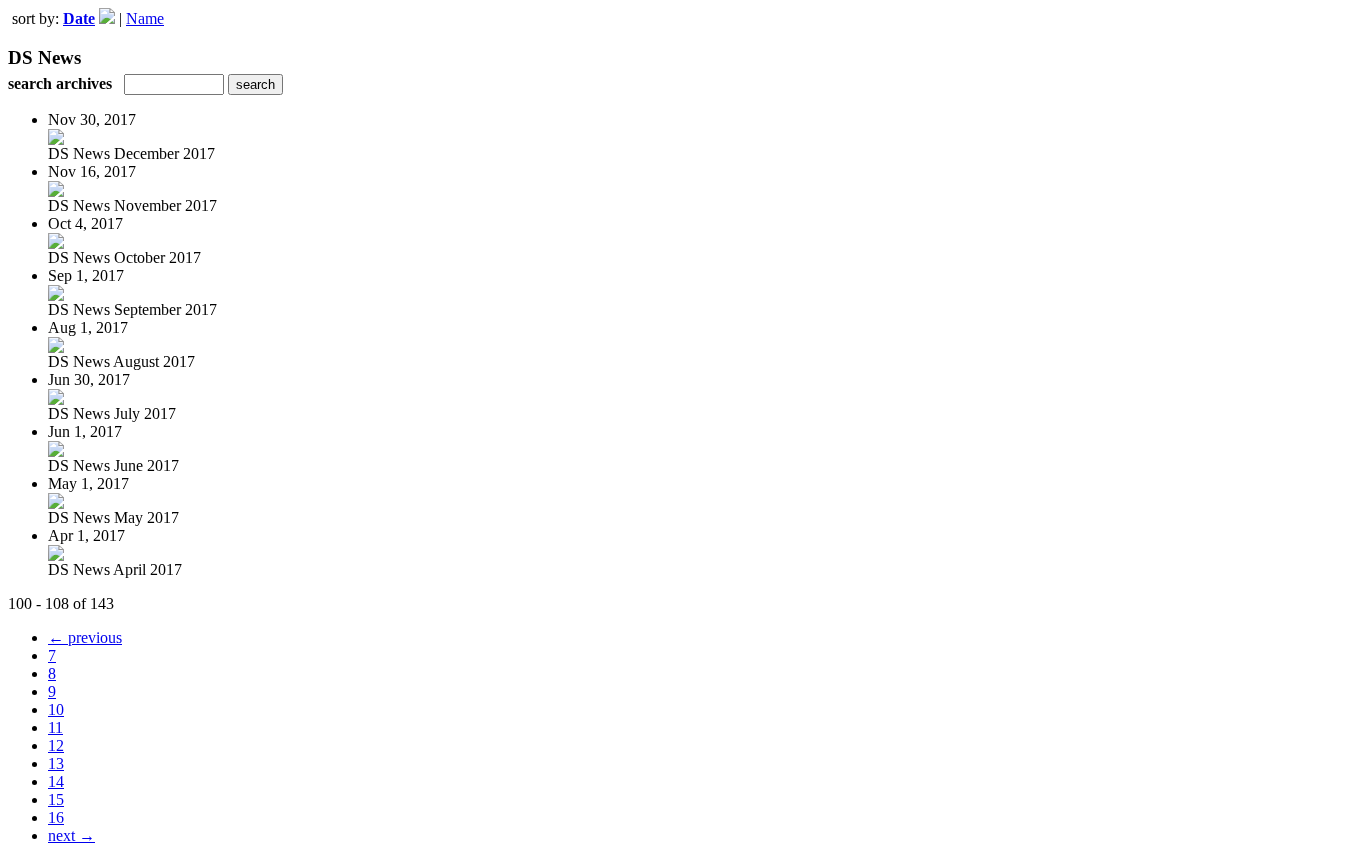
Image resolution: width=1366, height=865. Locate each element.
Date (79, 18)
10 (56, 709)
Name (145, 18)
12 (56, 745)
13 (56, 763)
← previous (85, 637)
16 (56, 817)
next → (71, 835)
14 (56, 781)
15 (56, 799)
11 (55, 727)
